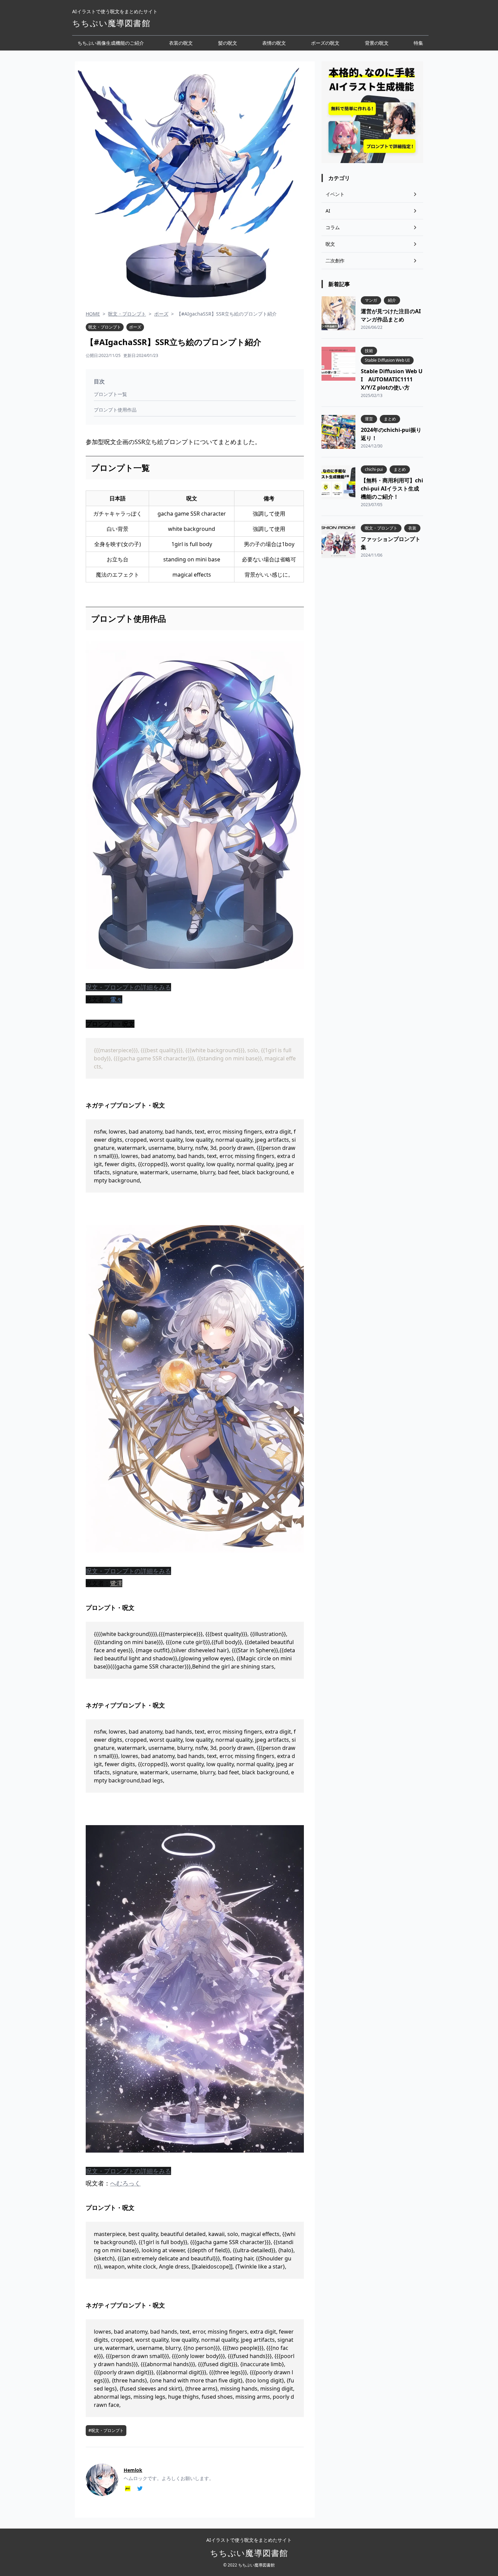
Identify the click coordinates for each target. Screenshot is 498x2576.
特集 (418, 43)
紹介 (392, 300)
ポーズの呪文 (325, 43)
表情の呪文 (274, 43)
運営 (369, 419)
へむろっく (125, 2183)
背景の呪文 (377, 43)
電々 (116, 999)
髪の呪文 (228, 43)
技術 (369, 351)
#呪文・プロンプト (106, 2431)
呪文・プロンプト (127, 314)
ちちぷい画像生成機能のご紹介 (111, 43)
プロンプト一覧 (110, 394)
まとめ (390, 419)
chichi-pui (374, 470)
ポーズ (161, 314)
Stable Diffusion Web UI (387, 360)
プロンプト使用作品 (115, 410)
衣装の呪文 (181, 43)
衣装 (412, 528)
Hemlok (133, 2470)
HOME (93, 314)
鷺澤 (116, 1583)
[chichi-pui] (128, 2489)
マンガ (371, 300)
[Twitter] (140, 2489)
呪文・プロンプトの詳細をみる (128, 987)
